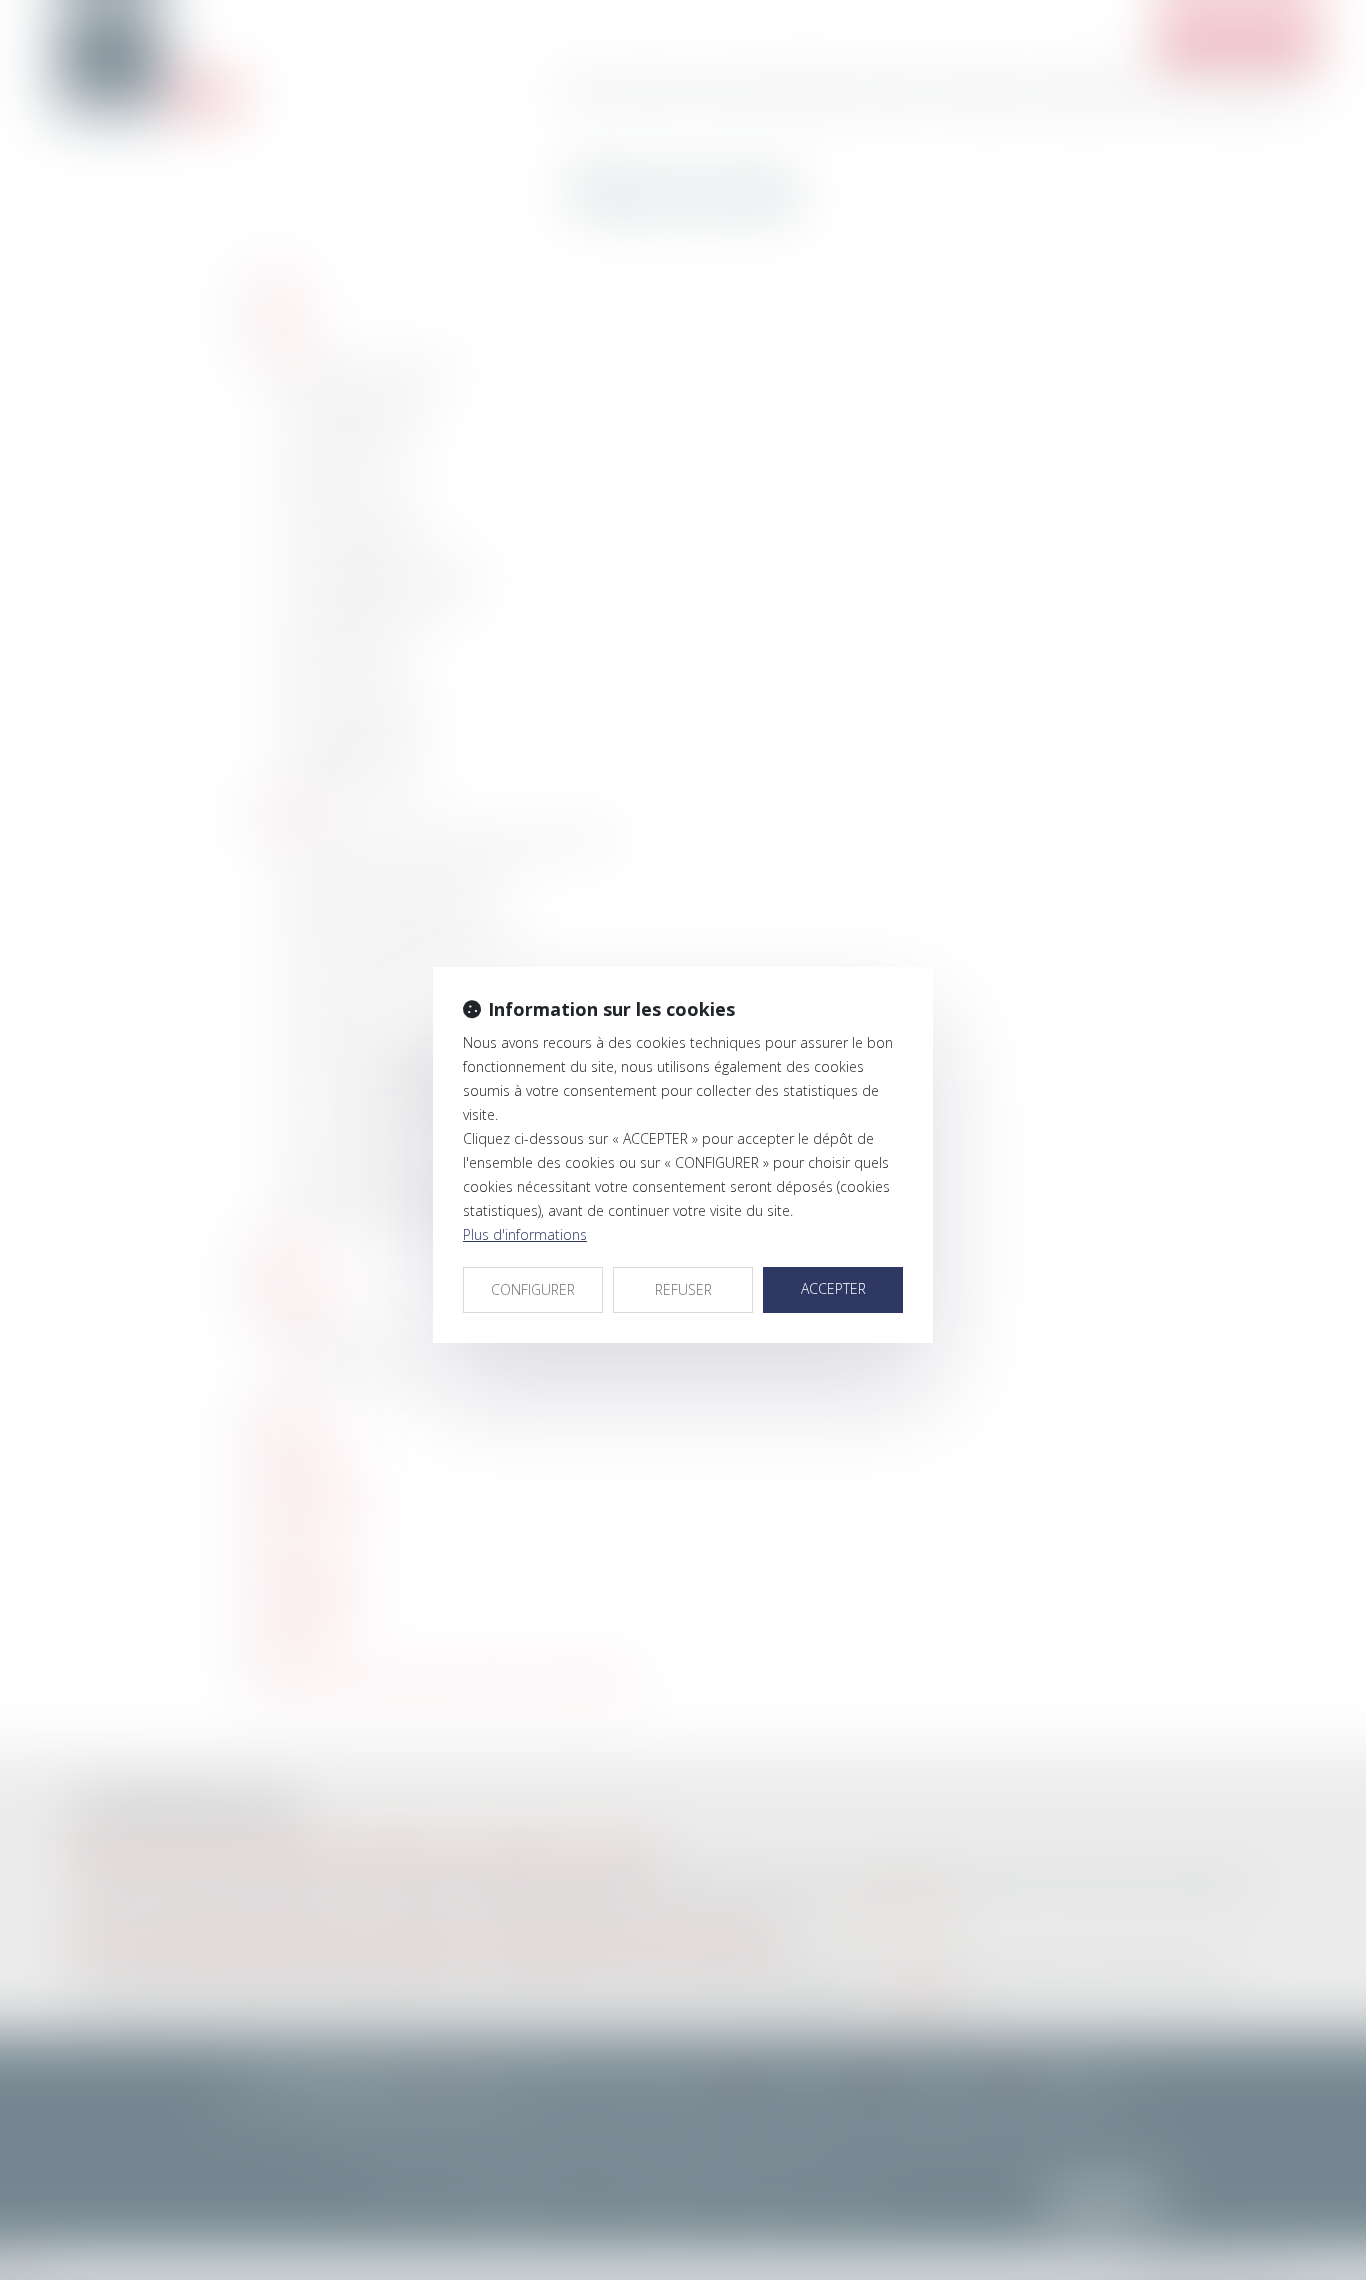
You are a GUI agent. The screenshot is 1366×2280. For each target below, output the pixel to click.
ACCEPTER (833, 1288)
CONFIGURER (533, 1289)
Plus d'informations (525, 1234)
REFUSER (683, 1289)
